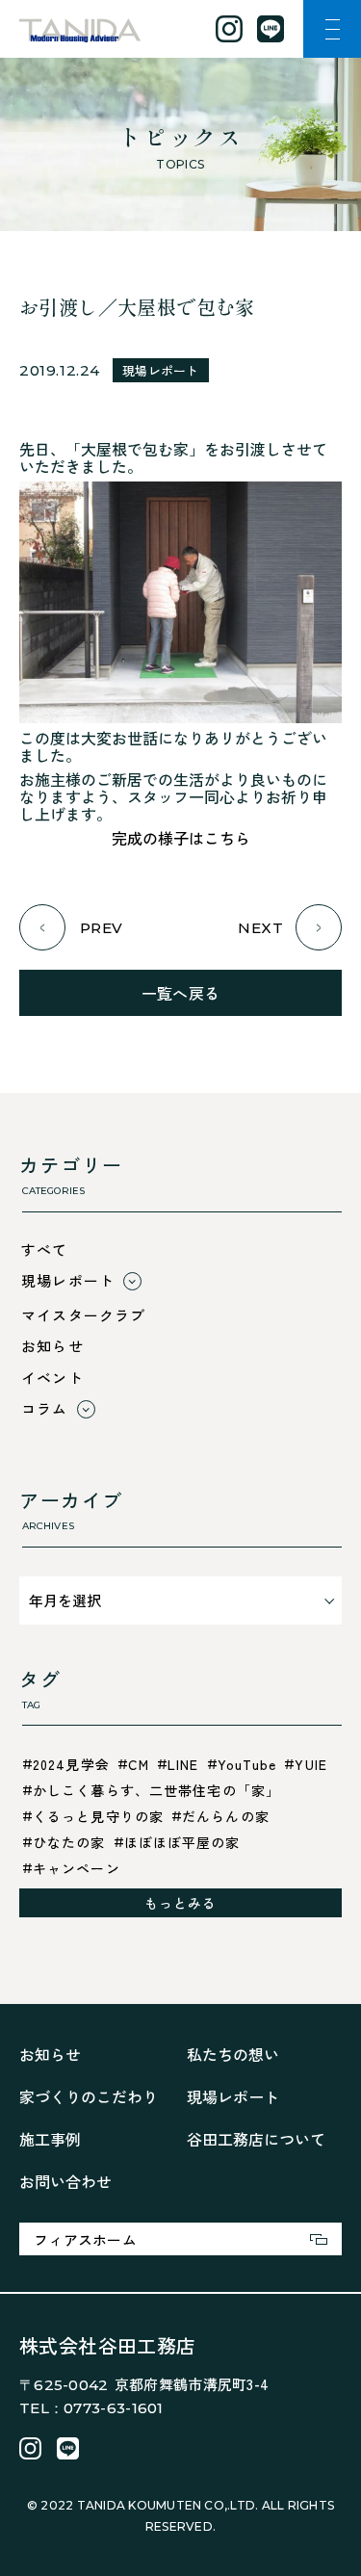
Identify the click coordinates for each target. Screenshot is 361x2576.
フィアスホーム (85, 2239)
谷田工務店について (256, 2139)
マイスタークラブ (84, 1315)
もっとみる (181, 1903)
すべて (45, 1249)
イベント (52, 1378)
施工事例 (50, 2139)
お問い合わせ (65, 2181)
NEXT (260, 928)
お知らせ (52, 1346)
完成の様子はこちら (181, 838)
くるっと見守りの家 (98, 1816)
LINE (183, 1764)
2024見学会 (71, 1764)
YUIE (310, 1764)
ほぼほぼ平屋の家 (182, 1842)
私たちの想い (233, 2054)
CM (139, 1764)
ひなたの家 (69, 1842)
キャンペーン (77, 1868)
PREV (102, 928)
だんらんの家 (226, 1816)
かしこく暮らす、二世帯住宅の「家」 (156, 1790)
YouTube (247, 1764)
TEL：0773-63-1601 (91, 2408)
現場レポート (161, 370)
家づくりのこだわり (89, 2096)
